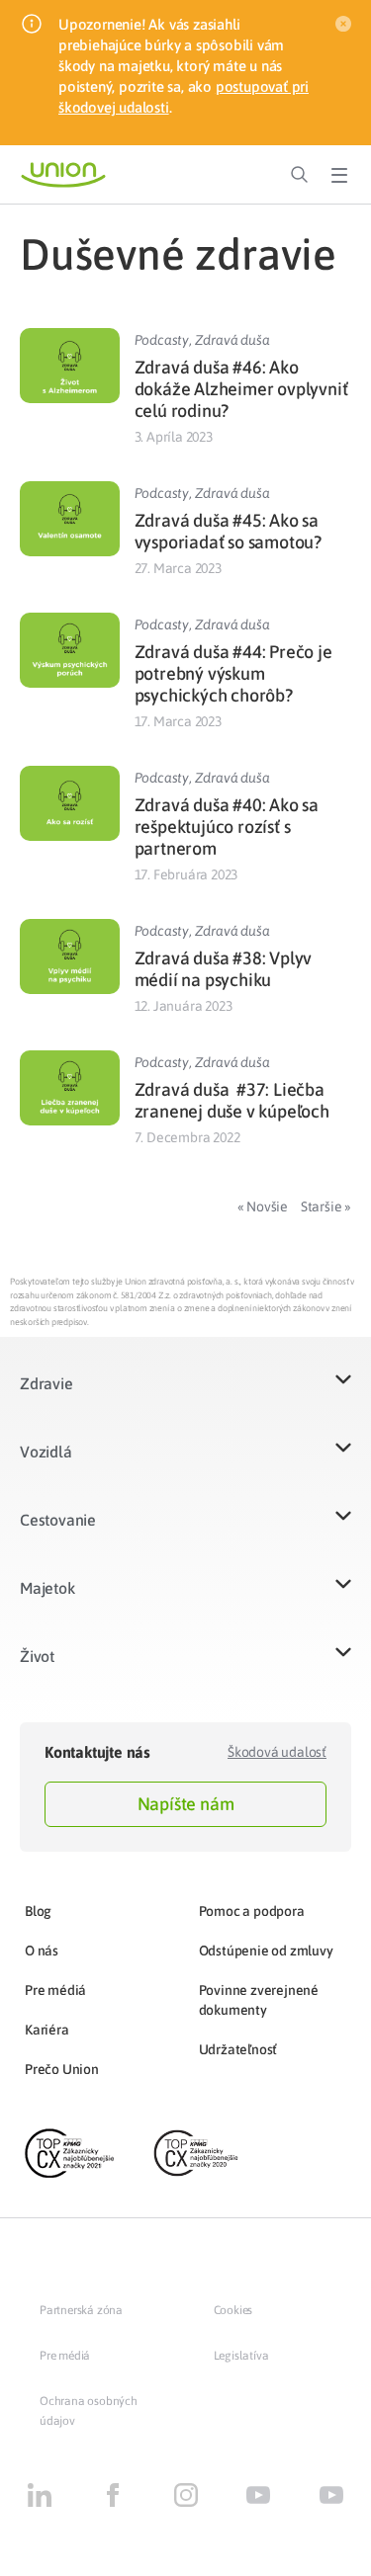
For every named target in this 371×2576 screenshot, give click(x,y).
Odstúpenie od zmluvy (266, 1951)
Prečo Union (62, 2069)
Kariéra (47, 2030)
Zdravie (46, 1383)
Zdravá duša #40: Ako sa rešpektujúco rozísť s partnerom (227, 827)
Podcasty (162, 340)
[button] (185, 1396)
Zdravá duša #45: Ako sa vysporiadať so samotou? (228, 531)
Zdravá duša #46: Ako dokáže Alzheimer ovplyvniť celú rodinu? (241, 389)
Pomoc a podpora (252, 1911)
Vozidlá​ (46, 1452)
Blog (38, 1911)
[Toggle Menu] (339, 175)
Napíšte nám (186, 1804)
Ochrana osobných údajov (89, 2411)
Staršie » (326, 1206)
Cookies (233, 2310)
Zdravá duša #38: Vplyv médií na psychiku (224, 969)
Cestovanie (58, 1520)
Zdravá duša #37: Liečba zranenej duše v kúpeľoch (232, 1100)
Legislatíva (241, 2356)
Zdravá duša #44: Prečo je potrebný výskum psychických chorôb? (233, 673)
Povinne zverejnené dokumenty (259, 2000)
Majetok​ (47, 1588)
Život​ (37, 1656)
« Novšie (263, 1206)
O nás (42, 1951)
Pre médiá (55, 1990)
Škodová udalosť (277, 1752)
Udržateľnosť (238, 2049)
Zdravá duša (232, 340)
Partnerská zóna (81, 2310)
